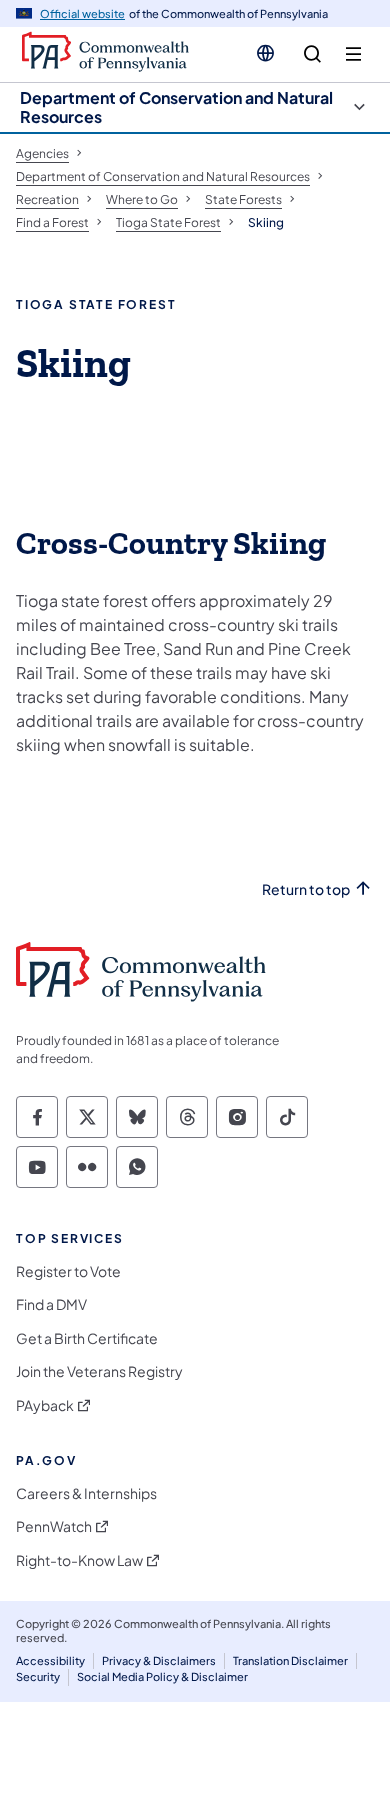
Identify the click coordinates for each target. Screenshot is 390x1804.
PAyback (45, 1405)
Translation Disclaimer (290, 1660)
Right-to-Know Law (79, 1560)
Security (38, 1676)
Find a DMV (51, 1304)
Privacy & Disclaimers (159, 1660)
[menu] (353, 54)
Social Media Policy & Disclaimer (162, 1676)
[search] (312, 54)
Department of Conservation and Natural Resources (176, 107)
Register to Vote (68, 1271)
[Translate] (265, 53)
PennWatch (54, 1526)
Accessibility (50, 1660)
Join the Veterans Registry (99, 1371)
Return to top (306, 889)
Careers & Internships (86, 1493)
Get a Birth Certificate (87, 1338)
